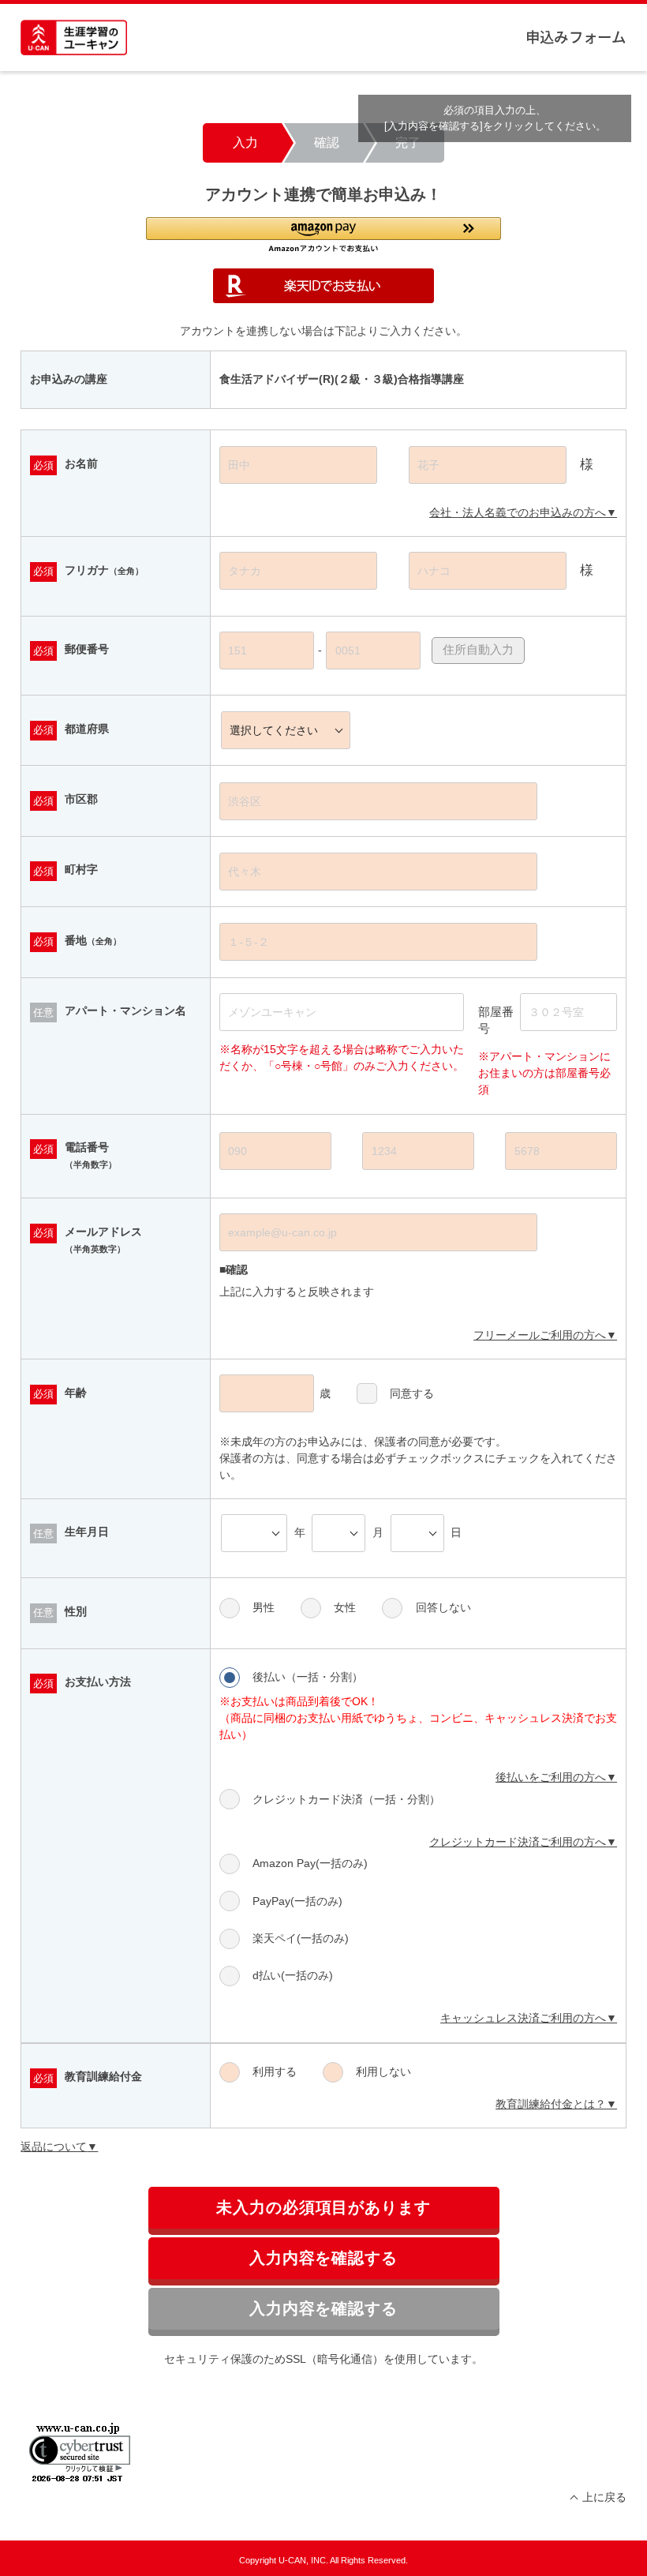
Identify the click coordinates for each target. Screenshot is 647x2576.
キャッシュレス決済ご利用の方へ (523, 2018)
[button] (323, 235)
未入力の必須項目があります (324, 2207)
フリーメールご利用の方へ (540, 1335)
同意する (412, 1393)
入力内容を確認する (324, 2258)
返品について (54, 2147)
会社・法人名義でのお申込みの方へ (518, 512)
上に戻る (604, 2497)
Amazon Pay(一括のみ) (310, 1863)
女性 (345, 1607)
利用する (275, 2072)
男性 (264, 1607)
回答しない (443, 1607)
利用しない (383, 2072)
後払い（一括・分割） (308, 1677)
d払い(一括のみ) (293, 1975)
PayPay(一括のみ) (297, 1901)
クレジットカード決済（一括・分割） (346, 1799)
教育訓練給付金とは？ (551, 2104)
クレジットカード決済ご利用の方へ (518, 1842)
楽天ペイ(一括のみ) (301, 1938)
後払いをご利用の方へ (551, 1777)
